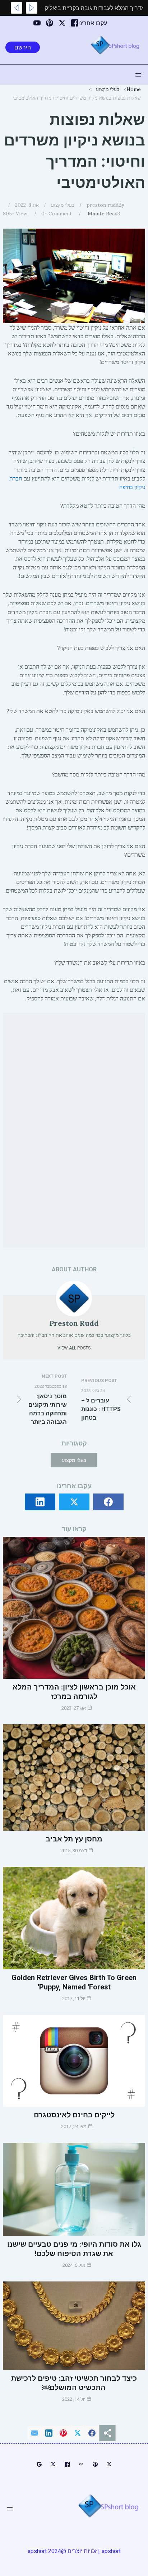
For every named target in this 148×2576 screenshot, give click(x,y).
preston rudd (103, 205)
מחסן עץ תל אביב (74, 1839)
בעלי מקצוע (108, 89)
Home (134, 89)
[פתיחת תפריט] (138, 75)
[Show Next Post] (17, 8)
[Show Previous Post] (32, 8)
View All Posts (74, 1348)
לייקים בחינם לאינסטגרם (74, 2115)
